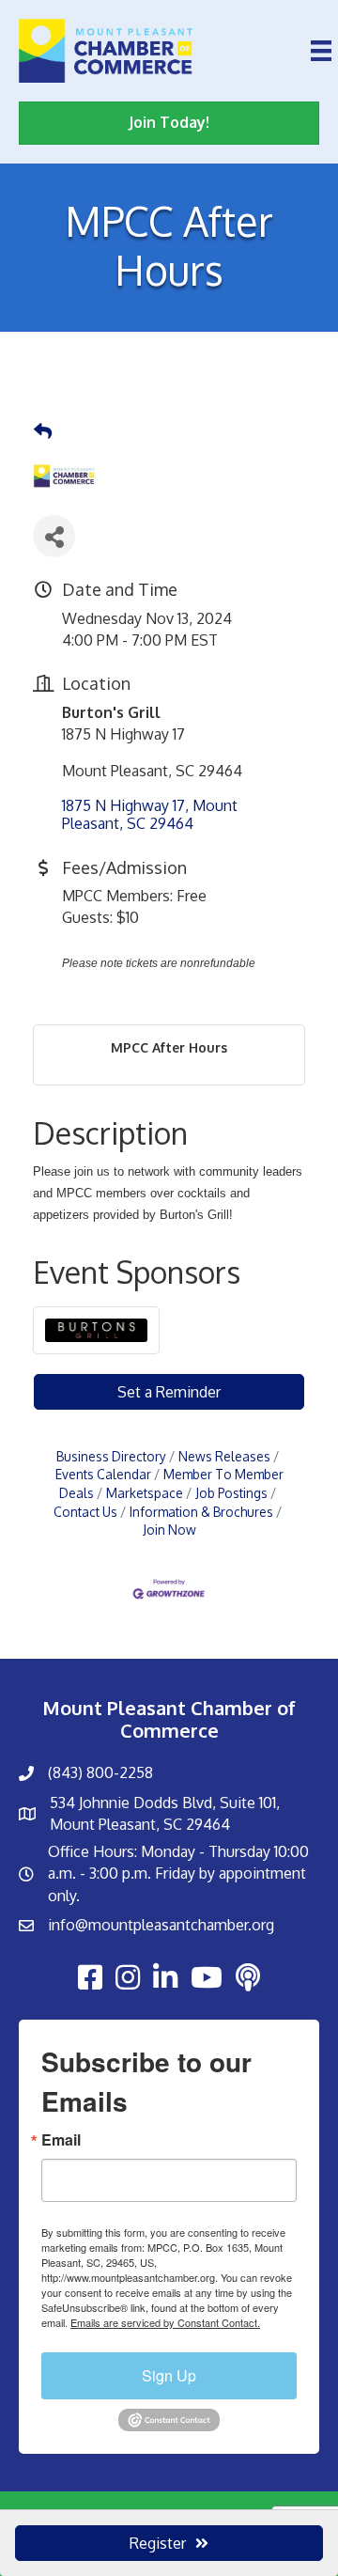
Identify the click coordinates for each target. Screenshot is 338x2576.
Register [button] (158, 2543)
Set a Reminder (169, 1392)
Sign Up (169, 2375)
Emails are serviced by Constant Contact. (165, 2322)
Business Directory (111, 1456)
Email (61, 2140)
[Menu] (321, 51)
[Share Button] (54, 536)
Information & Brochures (201, 1512)
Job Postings (231, 1493)
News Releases (224, 1456)
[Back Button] (43, 431)
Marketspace (145, 1493)
